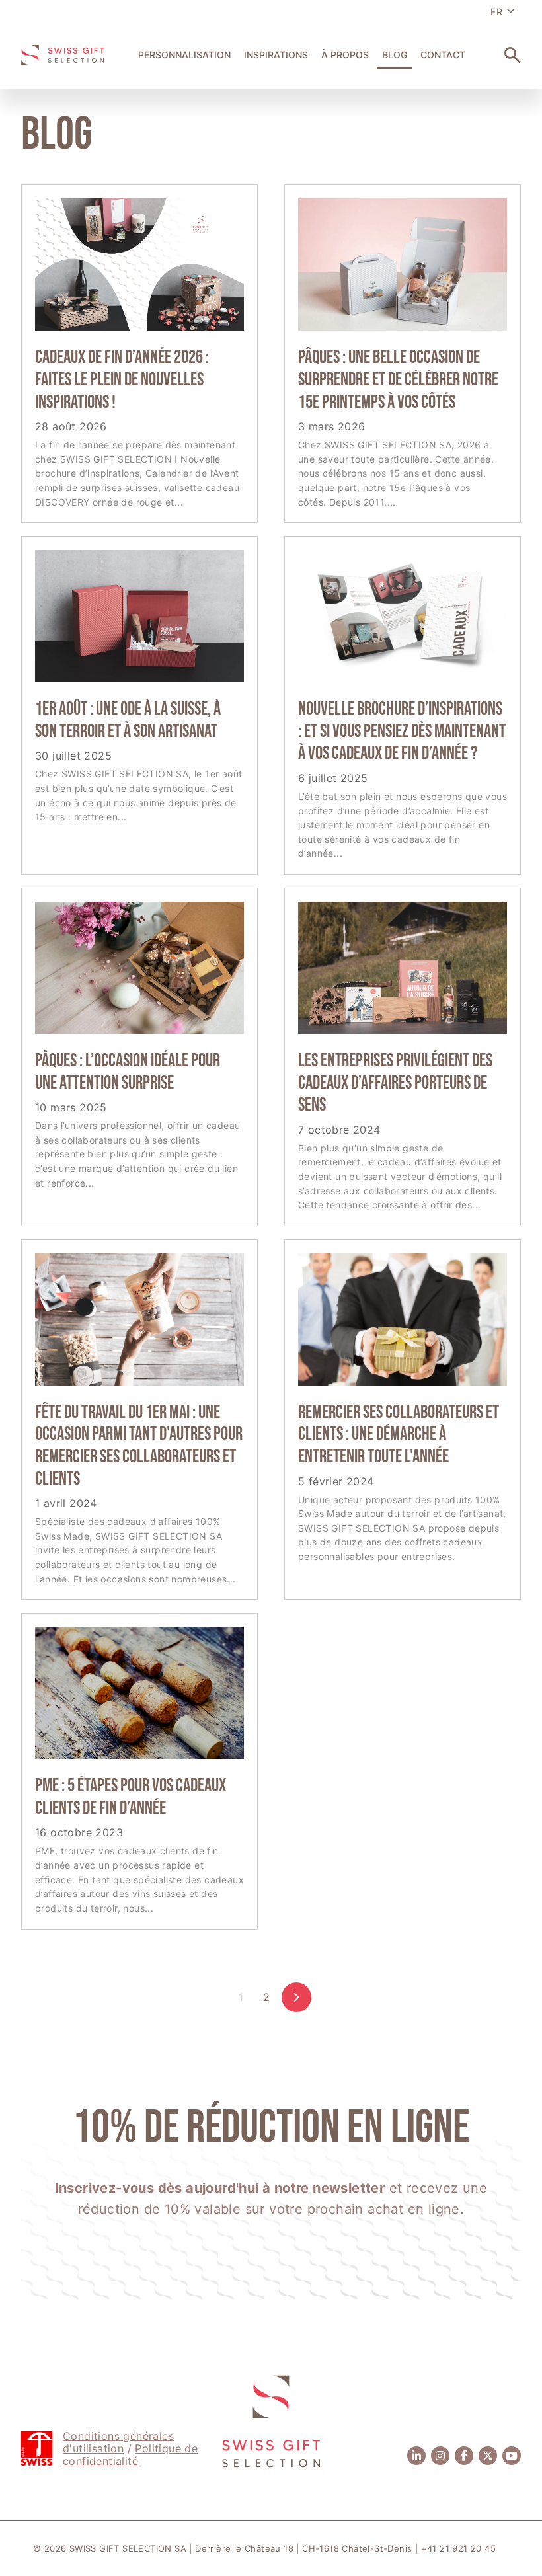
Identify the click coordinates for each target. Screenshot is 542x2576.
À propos (345, 55)
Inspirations (276, 55)
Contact (443, 55)
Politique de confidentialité (130, 2455)
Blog (395, 55)
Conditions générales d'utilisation (118, 2442)
